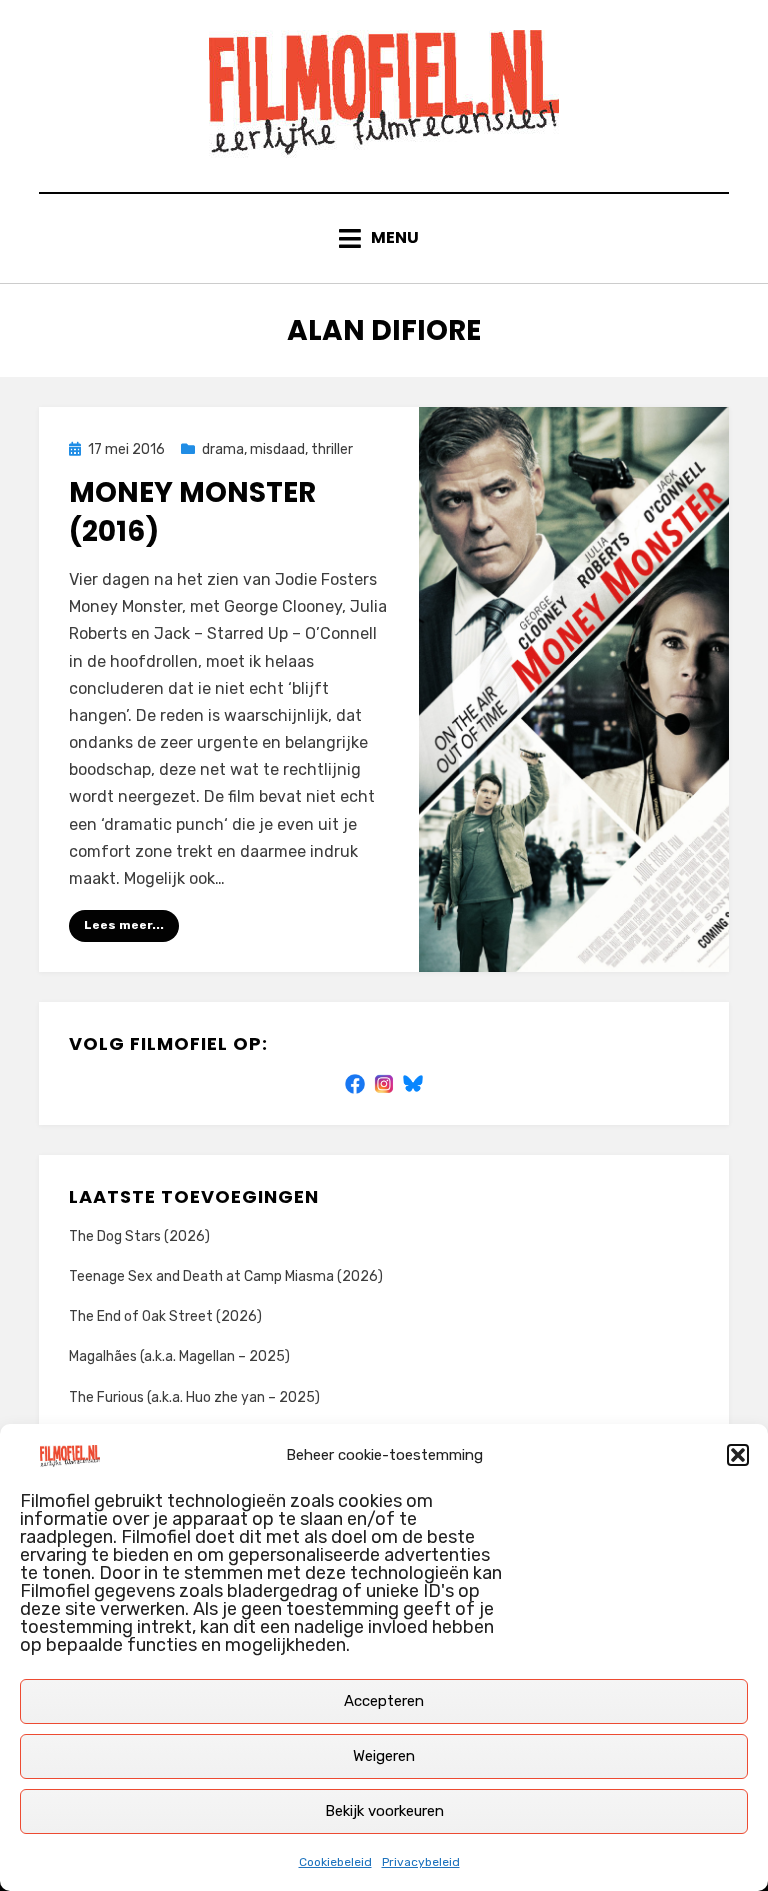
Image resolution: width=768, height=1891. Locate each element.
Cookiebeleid (335, 1862)
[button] (738, 1455)
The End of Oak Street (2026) (165, 1316)
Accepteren (384, 1701)
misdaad (277, 449)
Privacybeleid (421, 1862)
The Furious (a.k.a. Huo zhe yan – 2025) (194, 1397)
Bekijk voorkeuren (384, 1811)
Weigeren (384, 1756)
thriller (332, 449)
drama (223, 449)
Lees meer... (124, 925)
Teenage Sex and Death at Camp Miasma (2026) (226, 1276)
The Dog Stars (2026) (139, 1236)
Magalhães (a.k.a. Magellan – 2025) (179, 1356)
